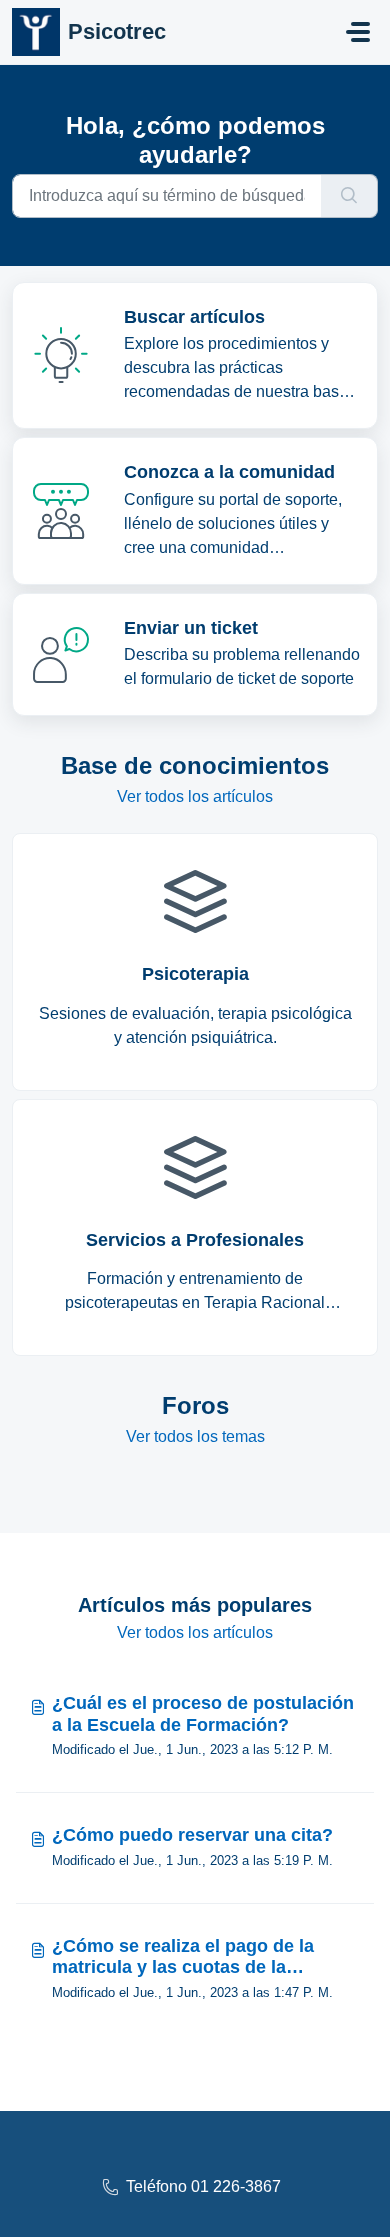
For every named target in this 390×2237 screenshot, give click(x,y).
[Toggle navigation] (358, 32)
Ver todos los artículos (195, 796)
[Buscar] (349, 196)
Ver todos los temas (195, 1436)
